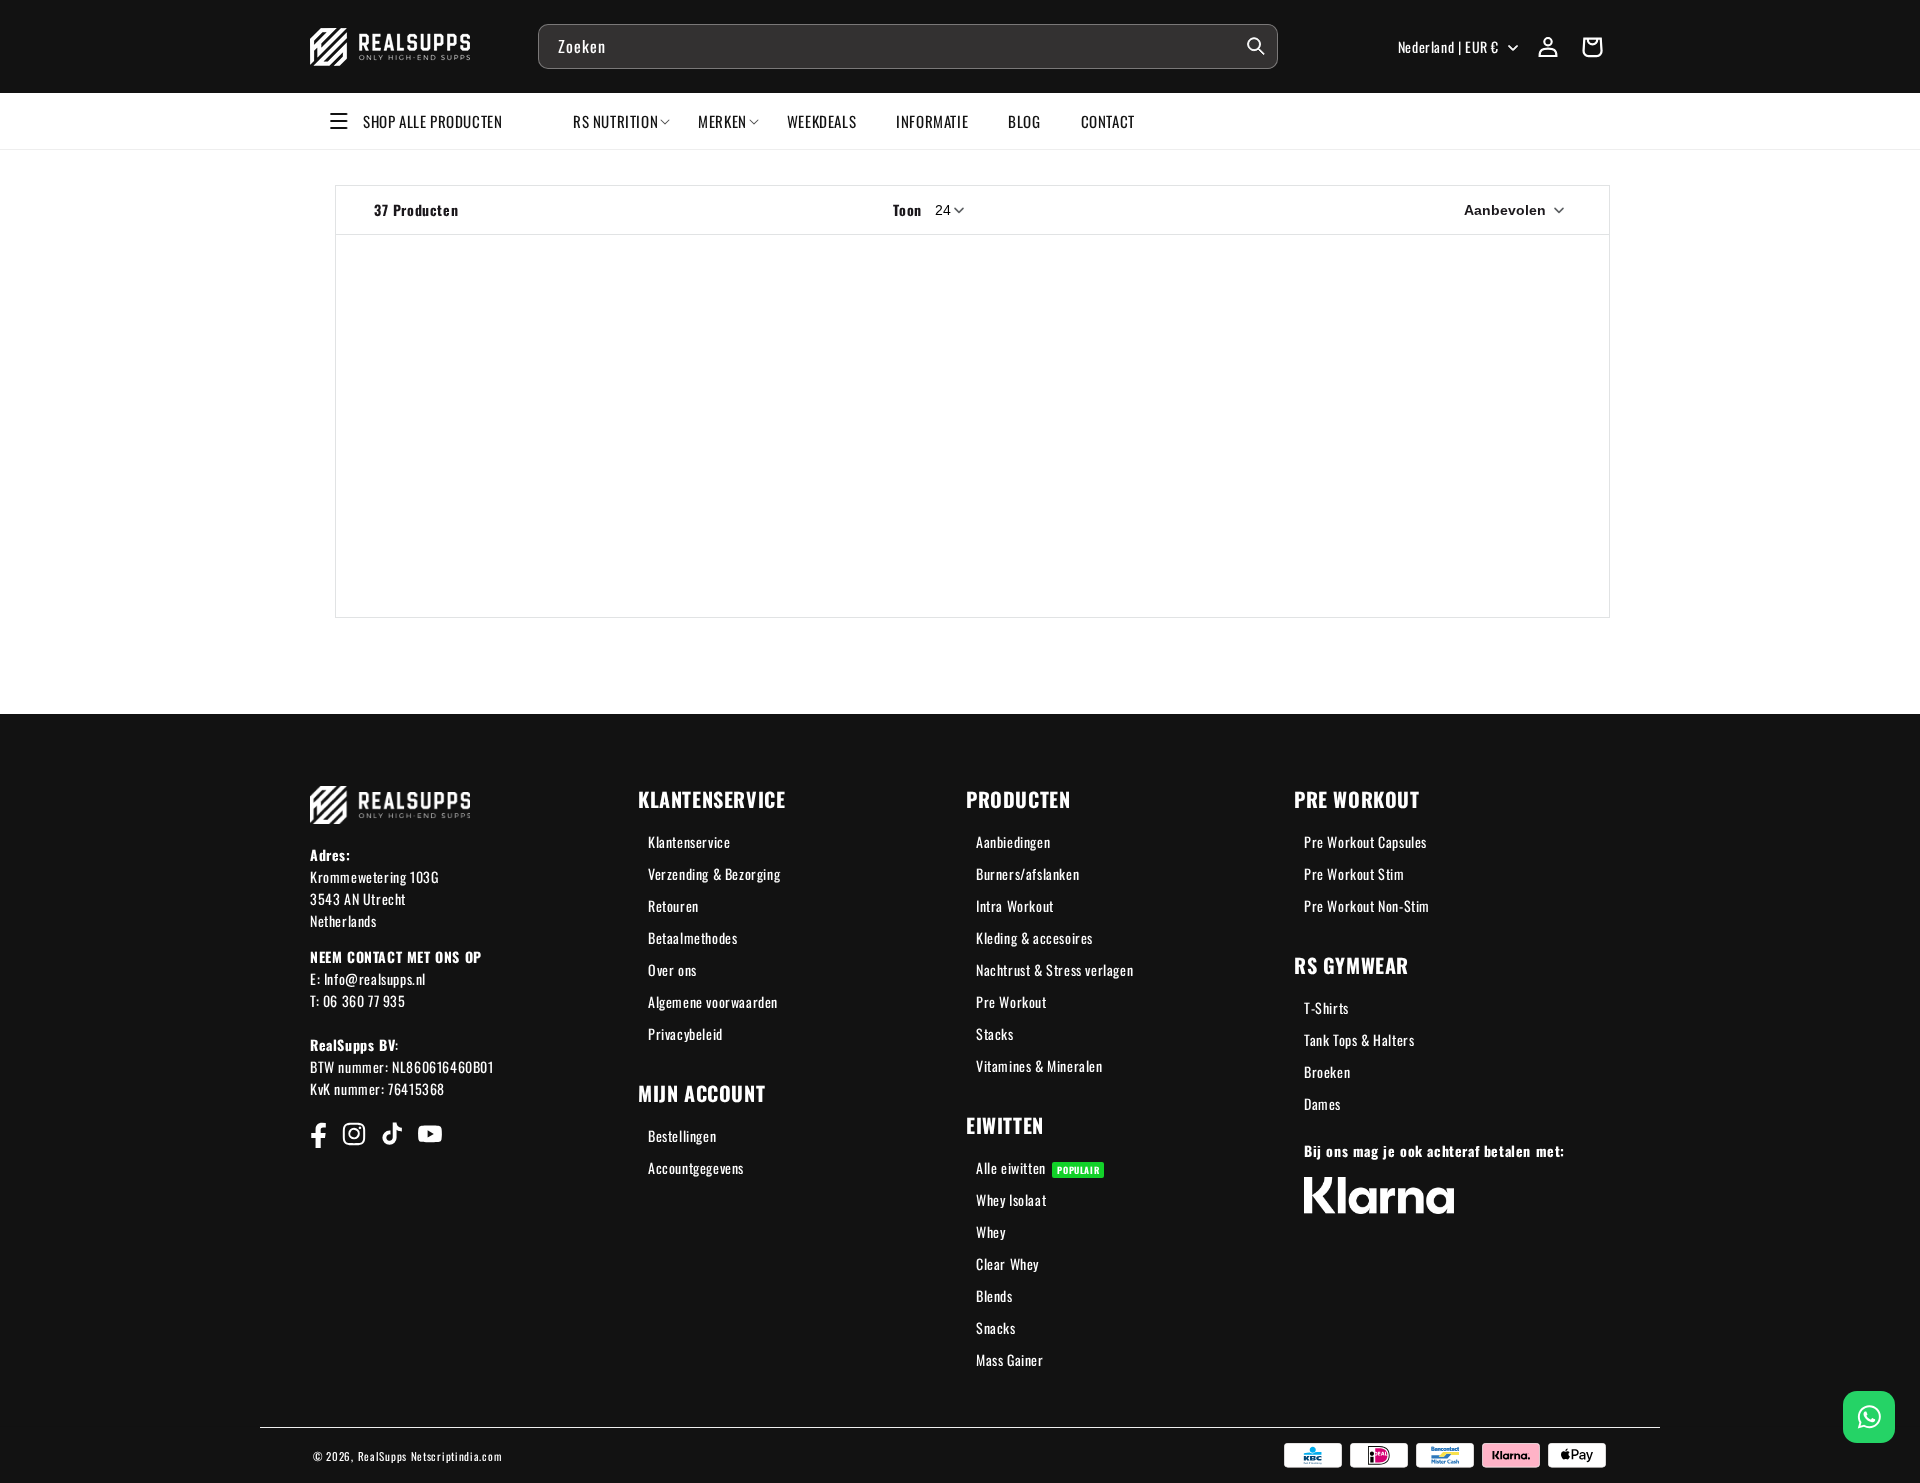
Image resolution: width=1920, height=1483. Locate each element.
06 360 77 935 (364, 1000)
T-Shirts (1326, 1007)
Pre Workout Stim (1354, 873)
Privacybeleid (685, 1033)
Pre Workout (1011, 1001)
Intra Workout (1015, 905)
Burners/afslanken (1027, 873)
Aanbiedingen (1013, 841)
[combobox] (908, 46)
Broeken (1327, 1071)
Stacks (995, 1033)
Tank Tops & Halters (1359, 1039)
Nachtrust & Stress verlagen (1054, 969)
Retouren (673, 905)
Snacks (996, 1327)
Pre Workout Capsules (1365, 841)
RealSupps (382, 1456)
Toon (907, 209)
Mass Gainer (1010, 1359)
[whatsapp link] (1869, 1417)
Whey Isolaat (1011, 1199)
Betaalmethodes (692, 937)
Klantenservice (689, 841)
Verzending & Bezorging (714, 873)
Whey (990, 1231)
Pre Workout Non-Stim (1367, 905)
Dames (1322, 1103)
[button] (1592, 47)
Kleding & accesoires (1034, 937)
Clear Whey (1007, 1263)
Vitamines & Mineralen (1039, 1065)
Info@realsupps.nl (375, 978)
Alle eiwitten (1037, 1167)
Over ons (672, 969)
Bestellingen (682, 1135)
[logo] (390, 46)
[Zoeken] (1256, 46)
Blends (994, 1295)
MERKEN (722, 121)
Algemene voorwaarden (713, 1001)
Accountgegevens (696, 1167)
